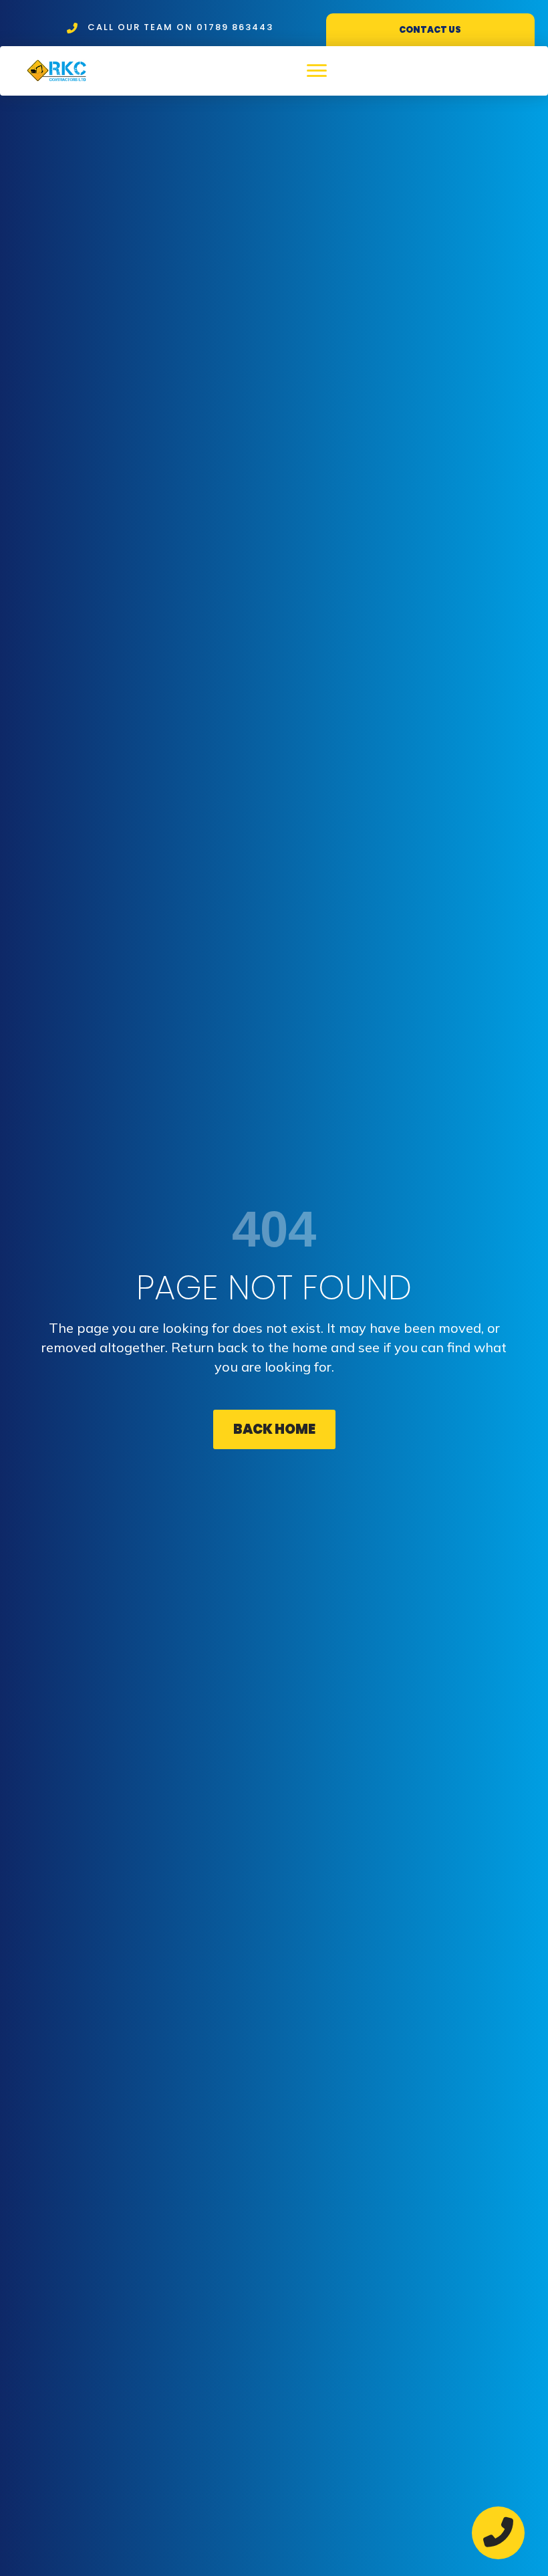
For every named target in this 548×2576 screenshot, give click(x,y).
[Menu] (317, 71)
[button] (274, 1429)
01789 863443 (235, 27)
